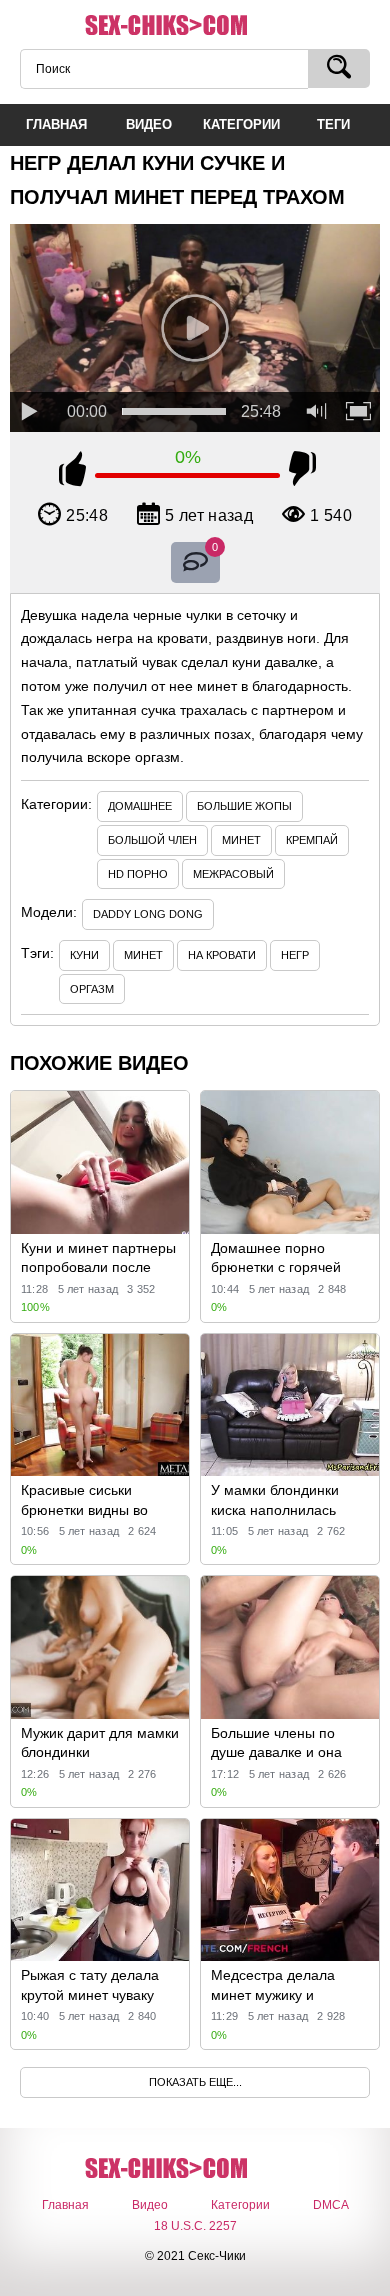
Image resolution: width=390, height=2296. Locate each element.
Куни (84, 955)
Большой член (152, 840)
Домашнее (140, 806)
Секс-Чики (195, 26)
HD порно (138, 874)
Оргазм (92, 989)
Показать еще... (195, 2082)
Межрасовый (233, 874)
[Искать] (339, 68)
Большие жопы (244, 806)
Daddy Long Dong (148, 914)
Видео (150, 2205)
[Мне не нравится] (302, 472)
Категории (240, 2205)
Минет (241, 840)
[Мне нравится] (72, 472)
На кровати (222, 955)
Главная (65, 2205)
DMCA (331, 2205)
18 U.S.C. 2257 (195, 2226)
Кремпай (312, 840)
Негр (295, 955)
